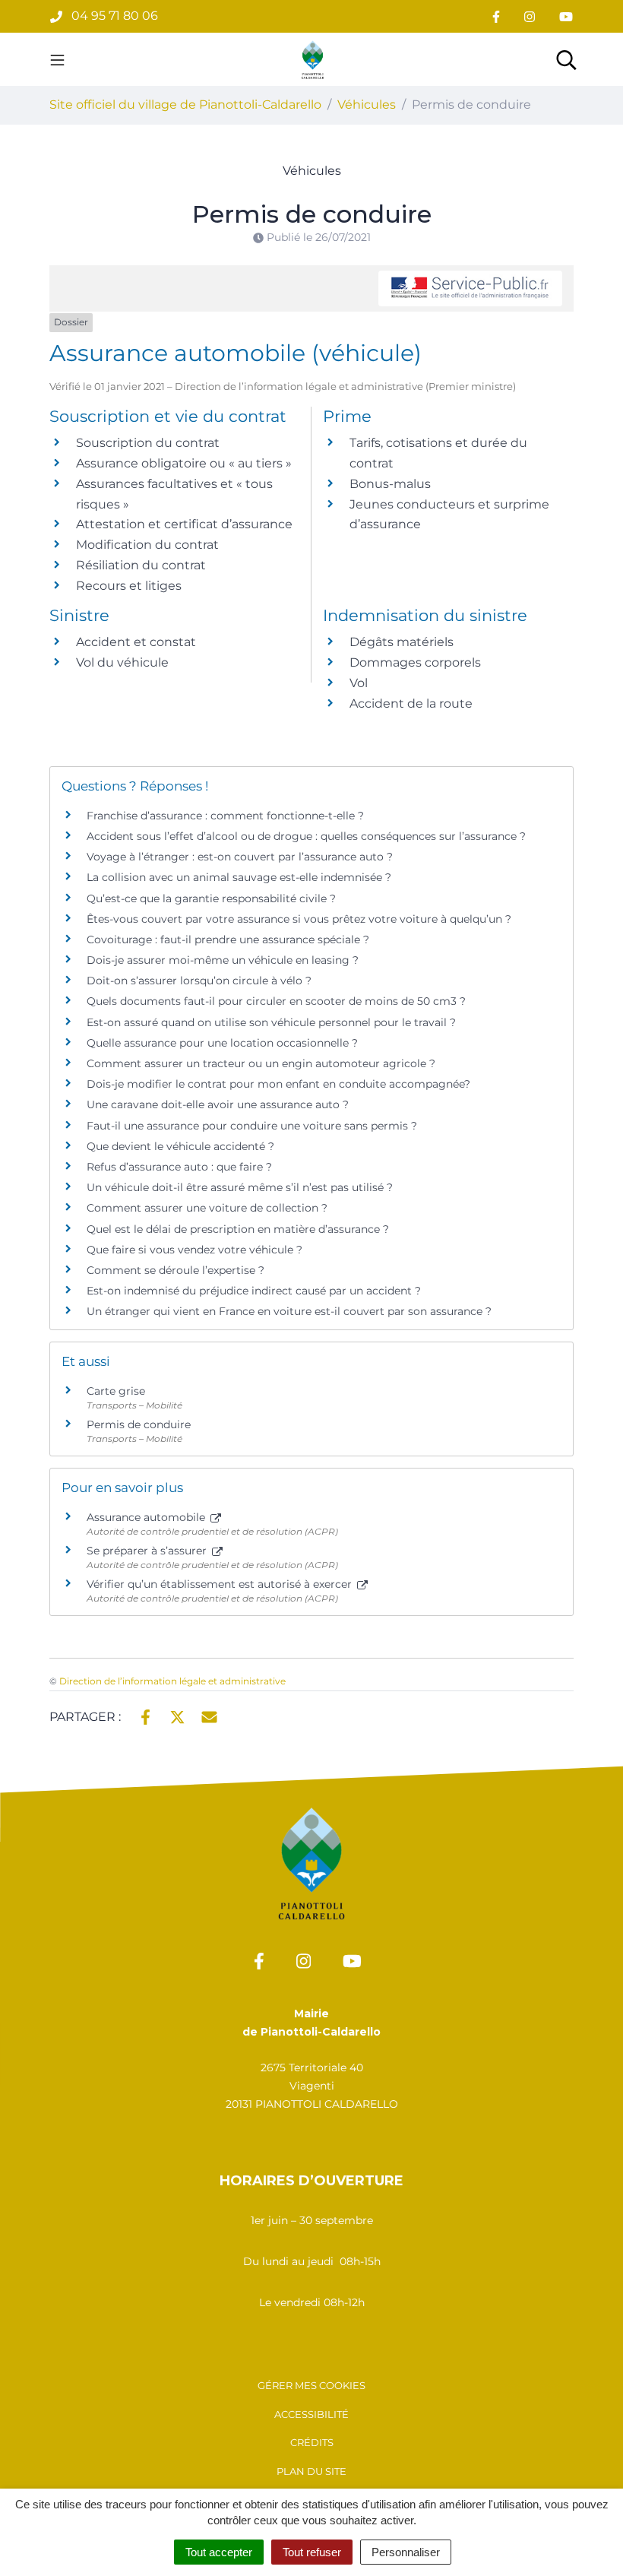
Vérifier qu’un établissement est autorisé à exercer (221, 1584)
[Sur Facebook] (145, 1716)
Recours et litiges (129, 586)
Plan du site (311, 2471)
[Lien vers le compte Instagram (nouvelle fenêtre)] (530, 16)
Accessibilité (311, 2414)
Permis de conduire (139, 1424)
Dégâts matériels (402, 642)
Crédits (312, 2442)
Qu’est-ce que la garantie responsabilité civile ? (211, 898)
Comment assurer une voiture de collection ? (207, 1208)
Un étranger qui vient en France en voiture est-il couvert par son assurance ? (289, 1311)
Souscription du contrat (148, 443)
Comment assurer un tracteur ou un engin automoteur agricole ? (261, 1063)
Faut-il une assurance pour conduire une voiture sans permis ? (252, 1126)
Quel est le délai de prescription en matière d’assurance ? (238, 1229)
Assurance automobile (147, 1517)
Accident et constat (136, 642)
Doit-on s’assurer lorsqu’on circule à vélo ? (199, 981)
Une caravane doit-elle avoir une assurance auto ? (218, 1104)
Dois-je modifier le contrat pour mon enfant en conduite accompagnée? (278, 1084)
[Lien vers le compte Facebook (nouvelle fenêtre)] (496, 16)
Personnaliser (406, 2552)
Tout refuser (312, 2552)
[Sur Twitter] (177, 1716)
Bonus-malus (390, 484)
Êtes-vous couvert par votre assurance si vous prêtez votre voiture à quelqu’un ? (299, 919)
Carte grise (116, 1391)
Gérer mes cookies (311, 2385)
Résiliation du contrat (141, 565)
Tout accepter (219, 2552)
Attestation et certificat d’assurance (184, 524)
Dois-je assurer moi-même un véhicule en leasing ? (223, 960)
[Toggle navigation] (57, 59)
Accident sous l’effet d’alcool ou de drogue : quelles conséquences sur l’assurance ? (306, 836)
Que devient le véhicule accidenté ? (180, 1146)
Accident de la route (411, 703)
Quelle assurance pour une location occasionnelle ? (222, 1043)
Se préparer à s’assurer (148, 1551)
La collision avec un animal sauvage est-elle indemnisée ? (239, 877)
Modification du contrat (147, 545)
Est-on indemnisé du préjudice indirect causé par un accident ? (254, 1291)
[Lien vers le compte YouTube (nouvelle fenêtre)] (566, 16)
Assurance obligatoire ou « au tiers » (184, 463)
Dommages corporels (415, 662)
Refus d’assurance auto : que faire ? (179, 1167)
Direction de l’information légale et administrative (172, 1681)
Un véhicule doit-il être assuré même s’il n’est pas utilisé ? (240, 1187)
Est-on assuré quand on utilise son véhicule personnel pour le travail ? (271, 1022)
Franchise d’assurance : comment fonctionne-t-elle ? (225, 816)
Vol (359, 683)
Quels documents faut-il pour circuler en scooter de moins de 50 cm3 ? (276, 1001)
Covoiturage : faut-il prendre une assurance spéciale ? (228, 939)
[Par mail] (209, 1716)
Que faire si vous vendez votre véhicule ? (194, 1250)
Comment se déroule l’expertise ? (176, 1270)
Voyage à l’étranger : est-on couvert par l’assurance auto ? (240, 857)
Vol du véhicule (122, 662)
